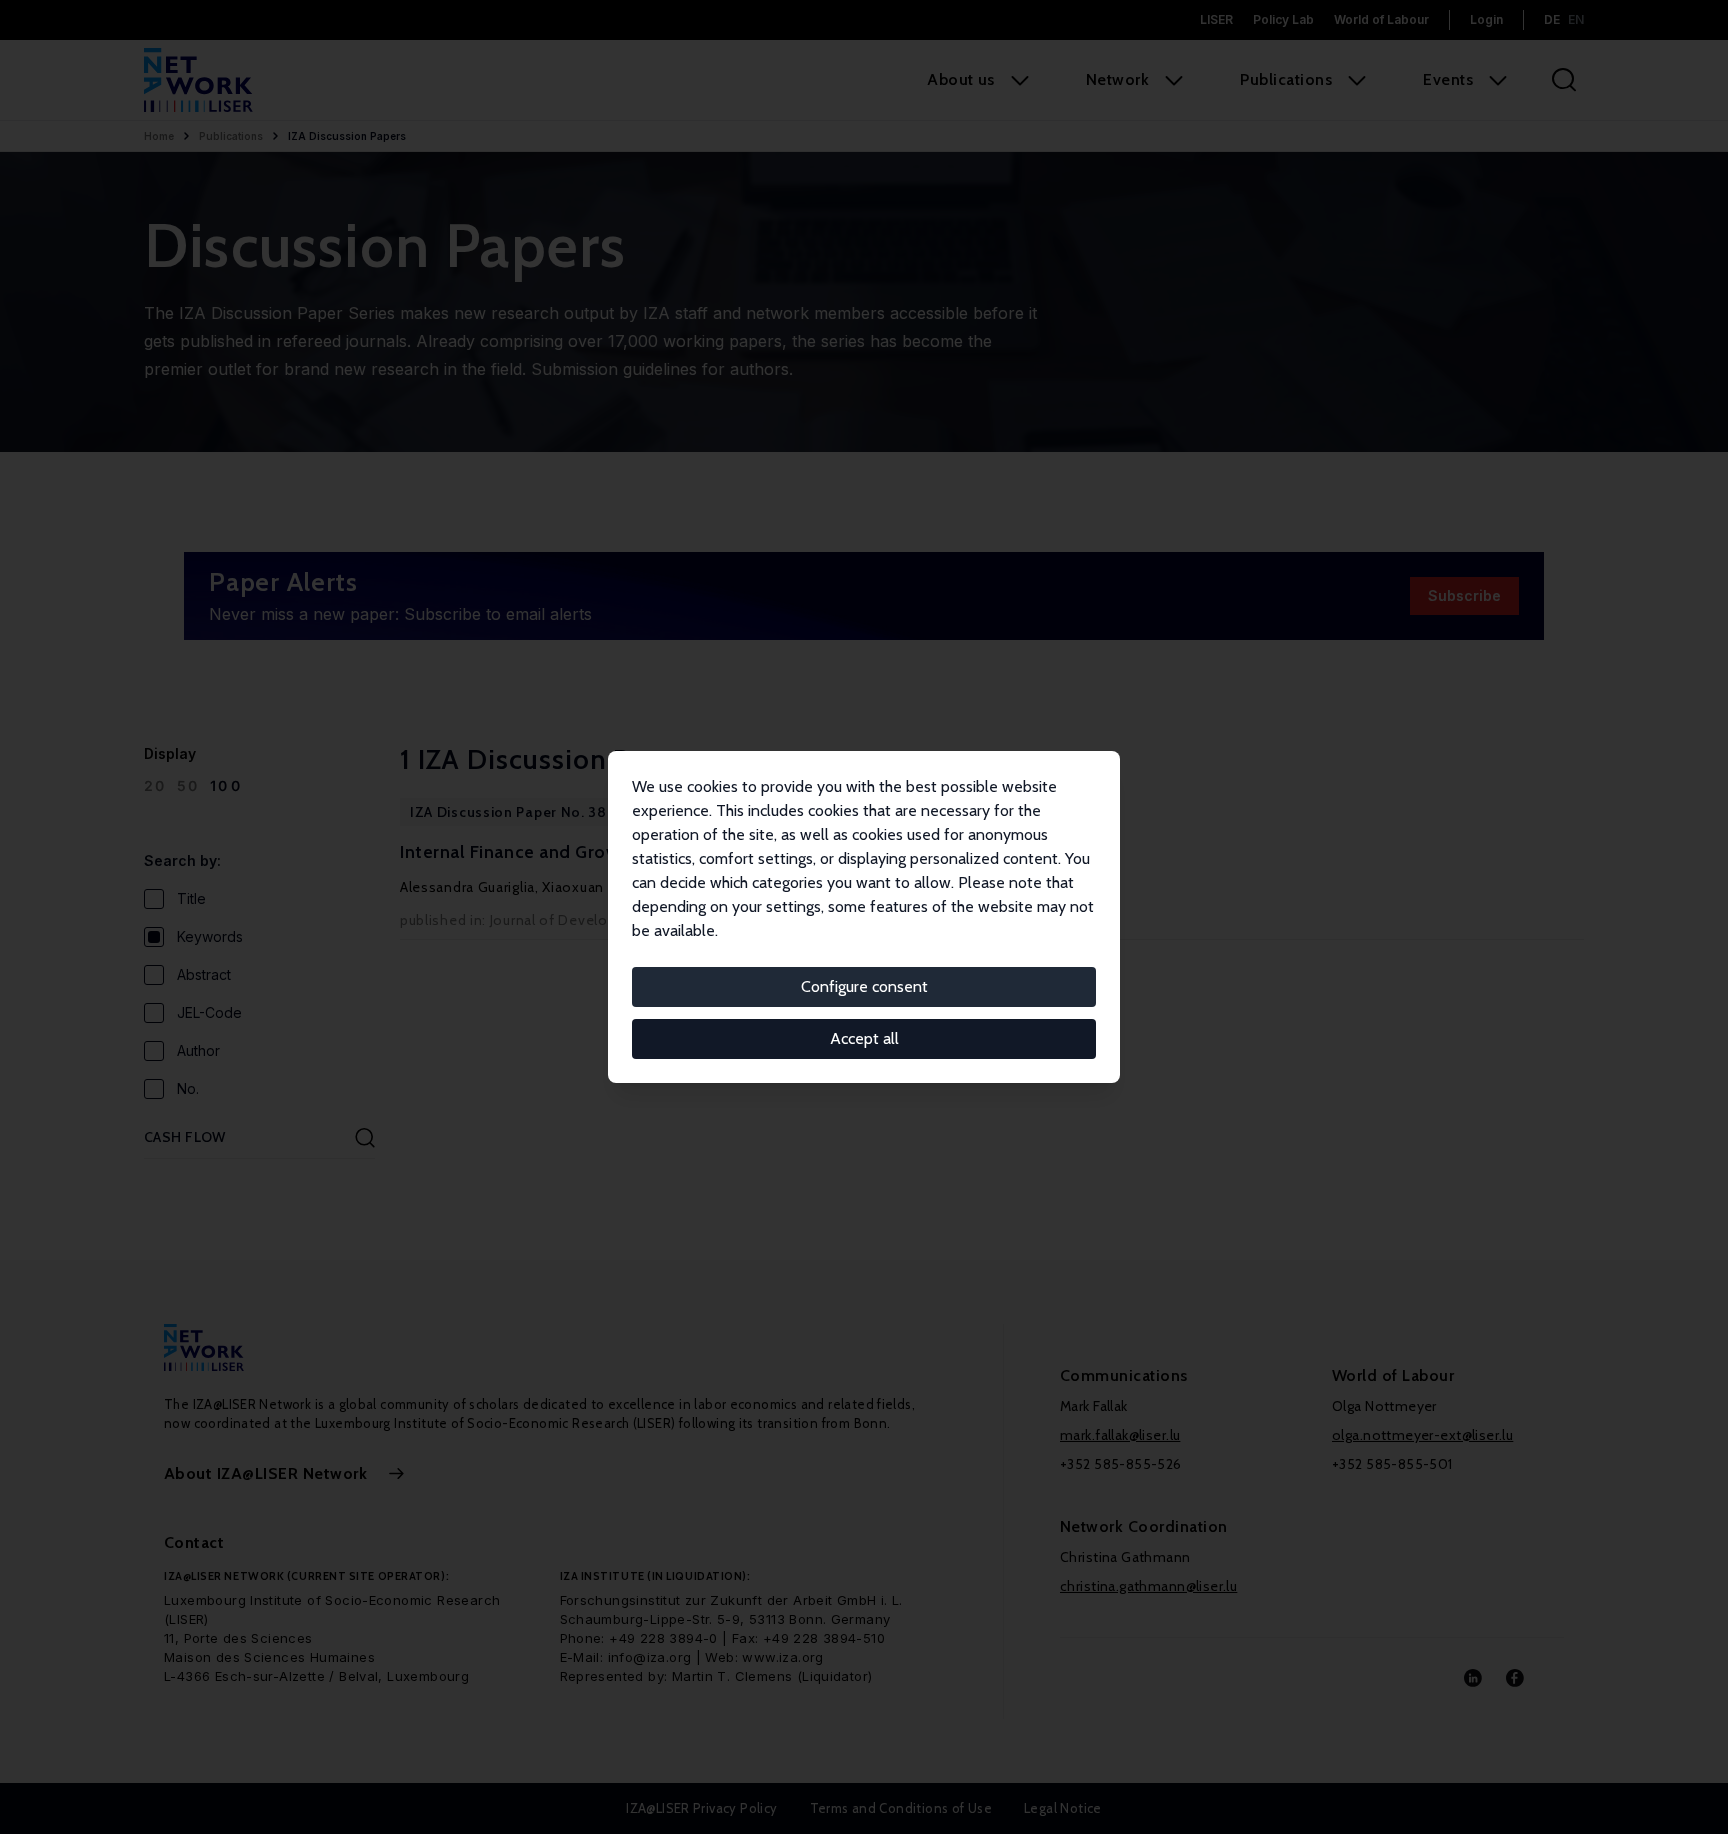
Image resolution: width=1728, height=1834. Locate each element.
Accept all (864, 1038)
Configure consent (864, 986)
